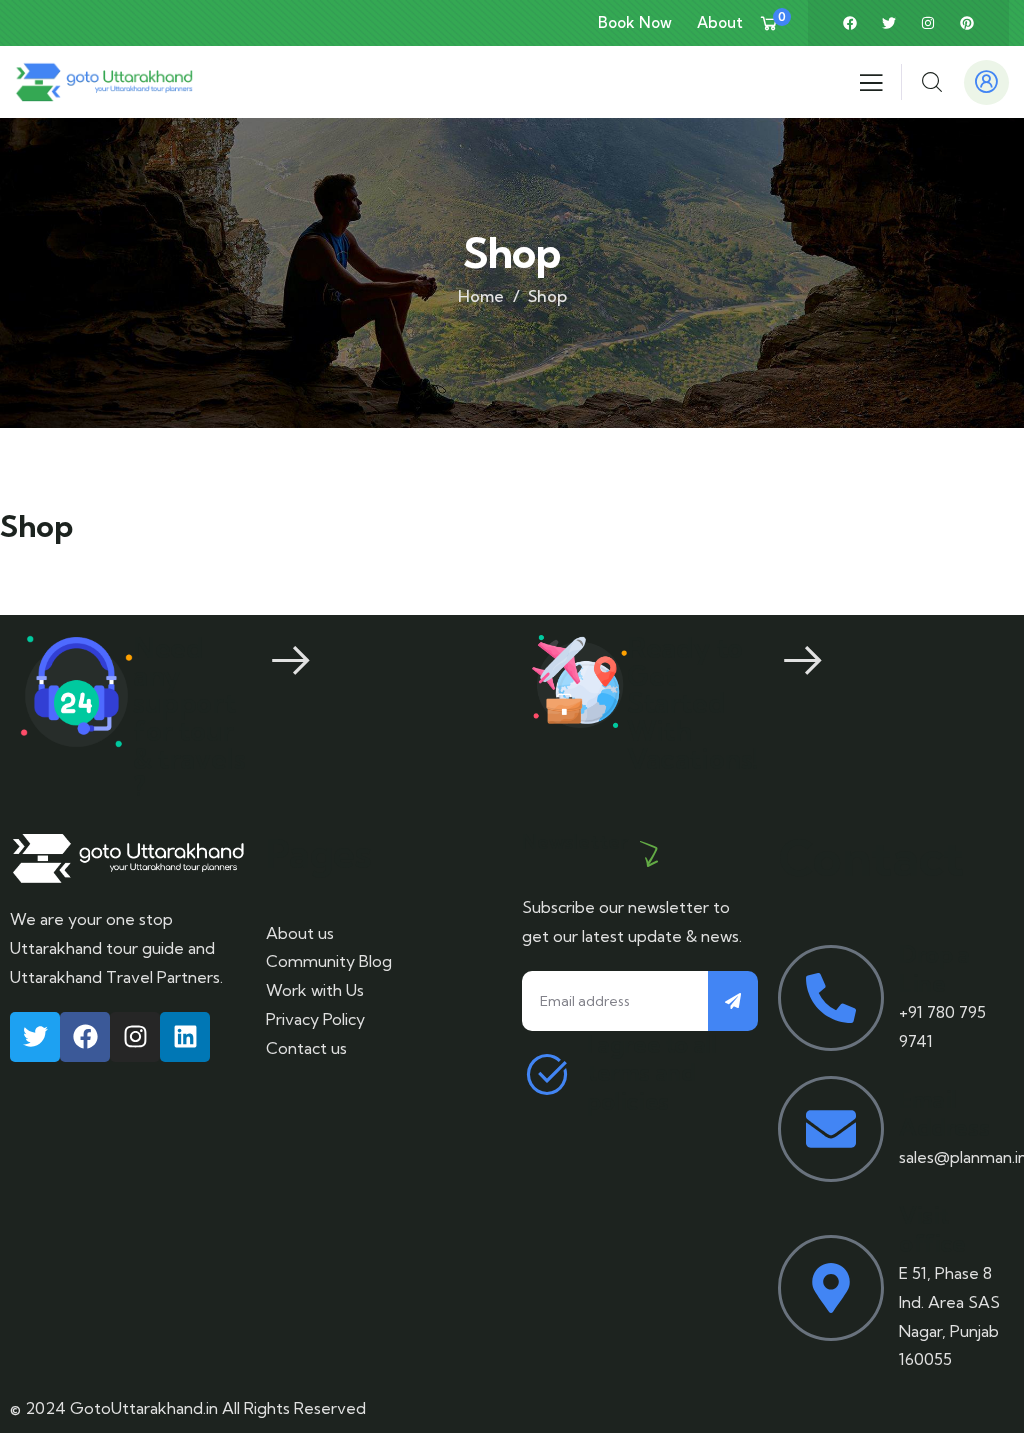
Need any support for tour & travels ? (189, 717)
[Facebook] (850, 23)
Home (481, 296)
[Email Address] (831, 1129)
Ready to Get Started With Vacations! (692, 703)
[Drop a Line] (831, 998)
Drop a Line (934, 969)
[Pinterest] (967, 23)
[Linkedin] (185, 1037)
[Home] (104, 81)
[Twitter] (889, 23)
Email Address (944, 1114)
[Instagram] (928, 23)
